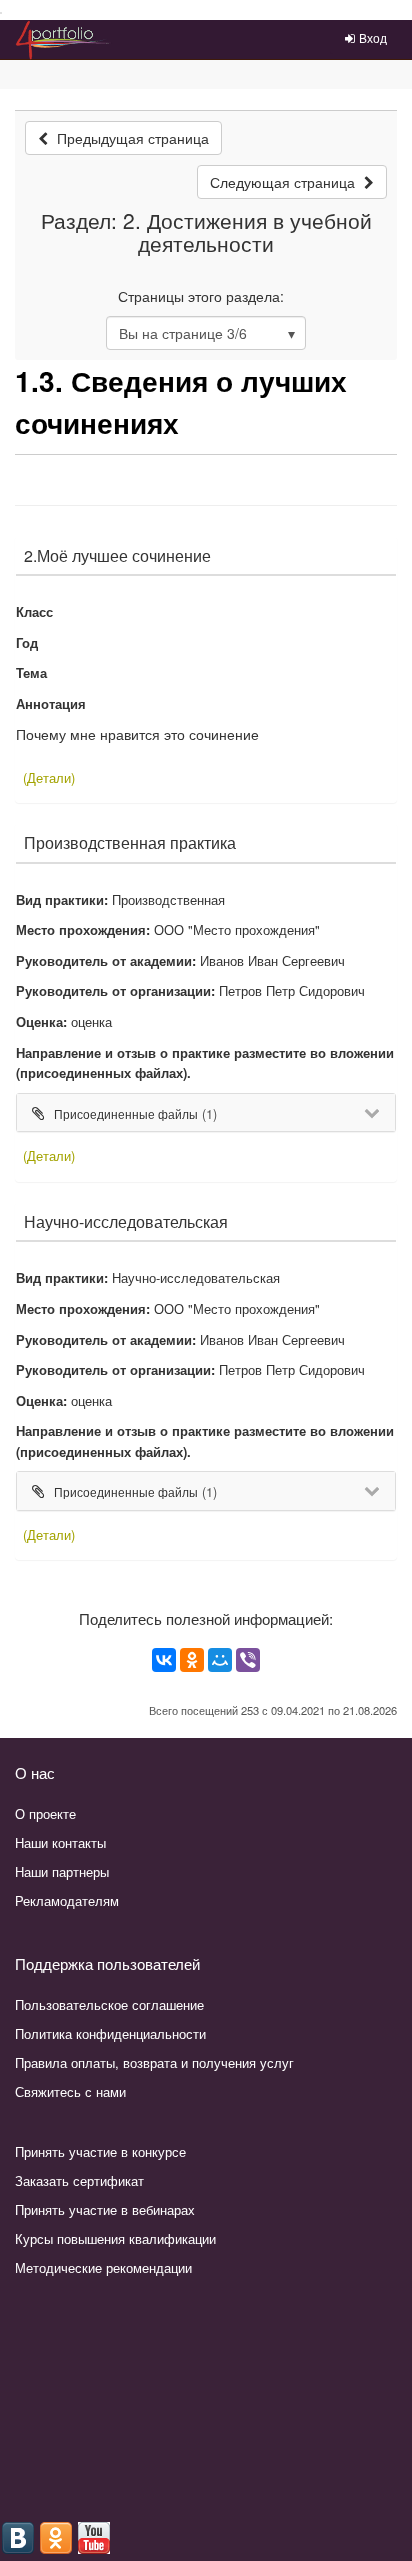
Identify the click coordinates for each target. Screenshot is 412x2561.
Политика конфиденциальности (110, 2033)
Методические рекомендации (103, 2267)
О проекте (45, 1813)
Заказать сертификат (79, 2180)
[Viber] (248, 1660)
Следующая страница (284, 182)
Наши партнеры (62, 1871)
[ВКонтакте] (164, 1660)
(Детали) (49, 777)
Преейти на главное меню (1, 13)
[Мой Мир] (220, 1660)
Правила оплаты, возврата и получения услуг (154, 2062)
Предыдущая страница (131, 138)
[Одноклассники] (192, 1660)
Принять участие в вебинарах (105, 2209)
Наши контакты (60, 1842)
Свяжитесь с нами (70, 2091)
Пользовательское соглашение (109, 2004)
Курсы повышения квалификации (115, 2238)
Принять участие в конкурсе (100, 2151)
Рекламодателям (67, 1900)
